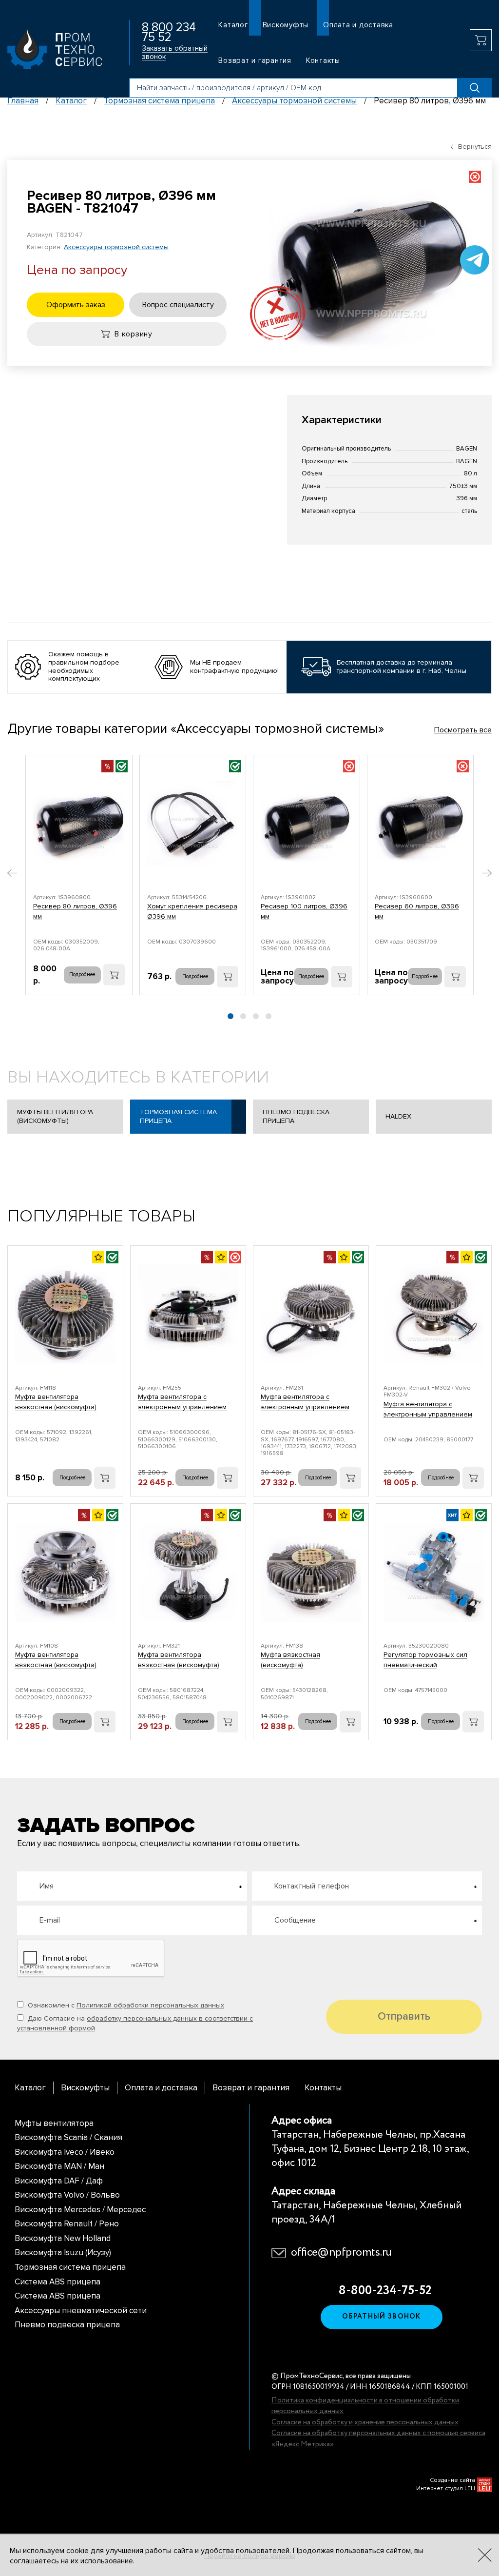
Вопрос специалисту (178, 305)
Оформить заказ (76, 305)
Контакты (323, 60)
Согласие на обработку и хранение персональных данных (365, 2422)
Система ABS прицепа (58, 2282)
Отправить (404, 2016)
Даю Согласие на (135, 2023)
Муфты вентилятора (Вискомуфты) (55, 1116)
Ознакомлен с (125, 2005)
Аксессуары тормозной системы (294, 101)
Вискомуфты (286, 25)
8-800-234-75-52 (382, 2291)
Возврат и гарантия (255, 60)
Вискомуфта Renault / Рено (67, 2224)
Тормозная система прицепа (159, 101)
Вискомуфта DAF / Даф (59, 2181)
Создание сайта (452, 2480)
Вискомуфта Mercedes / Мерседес (80, 2210)
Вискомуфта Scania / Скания (68, 2137)
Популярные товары (101, 1216)
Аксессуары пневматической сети (81, 2311)
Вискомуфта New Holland (63, 2238)
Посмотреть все (463, 730)
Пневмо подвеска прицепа (296, 1116)
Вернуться (475, 147)
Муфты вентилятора (54, 2123)
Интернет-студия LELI (446, 2488)
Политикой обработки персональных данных (150, 2005)
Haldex (398, 1116)
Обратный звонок (382, 2317)
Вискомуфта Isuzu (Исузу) (63, 2252)
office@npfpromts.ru (341, 2253)
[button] (12, 874)
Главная (23, 101)
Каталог (233, 25)
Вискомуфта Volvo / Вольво (67, 2195)
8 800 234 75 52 (169, 32)
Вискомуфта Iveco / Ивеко (65, 2152)
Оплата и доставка (358, 25)
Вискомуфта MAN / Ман (59, 2166)
